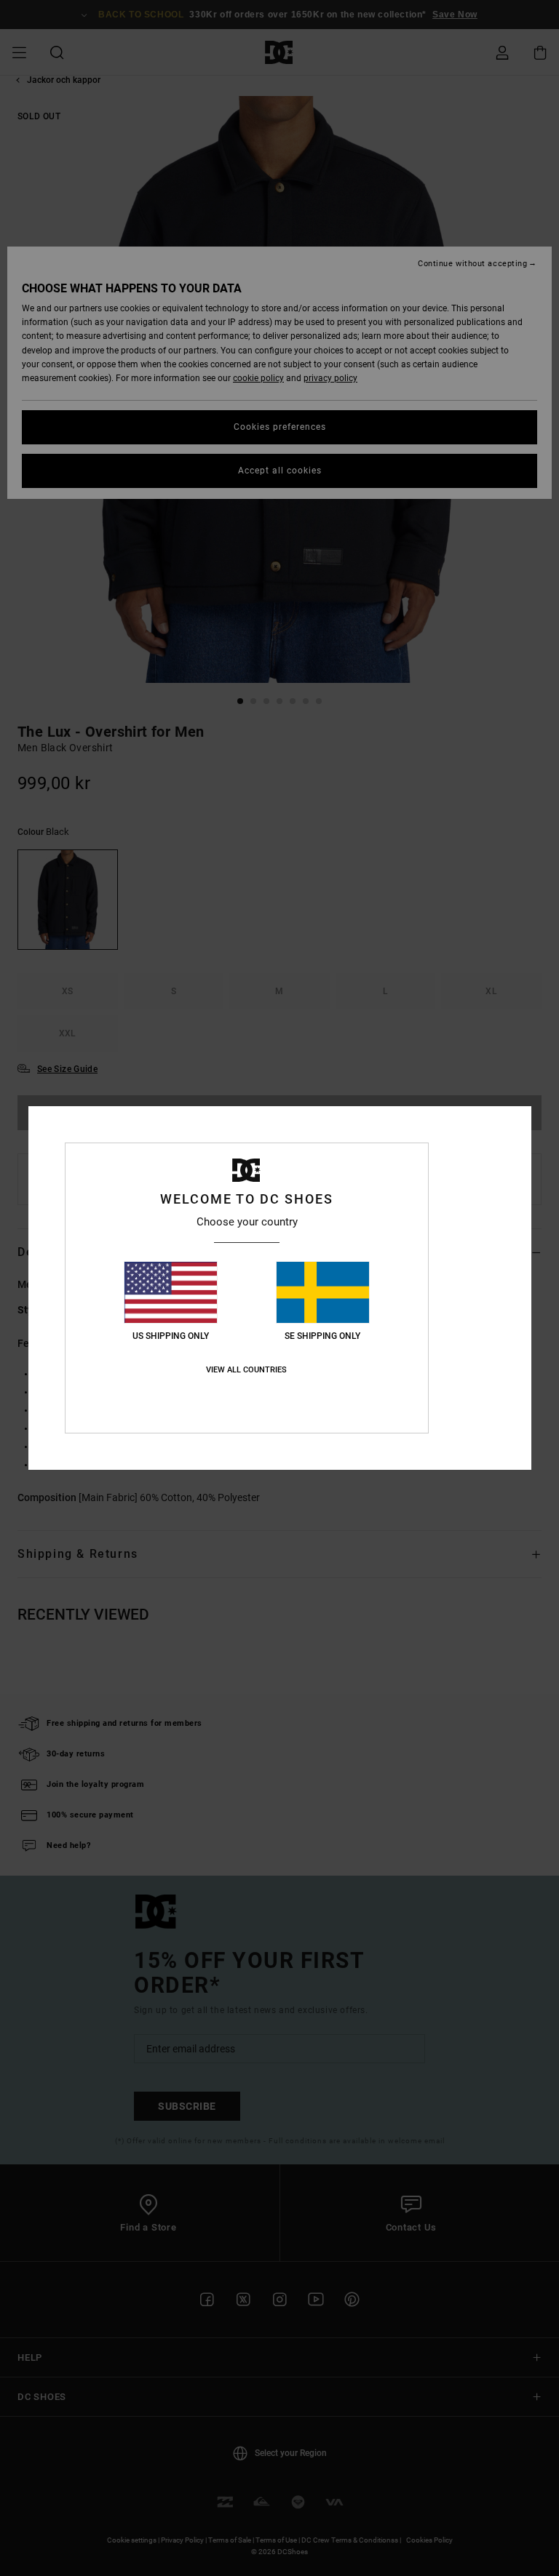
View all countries (246, 1370)
